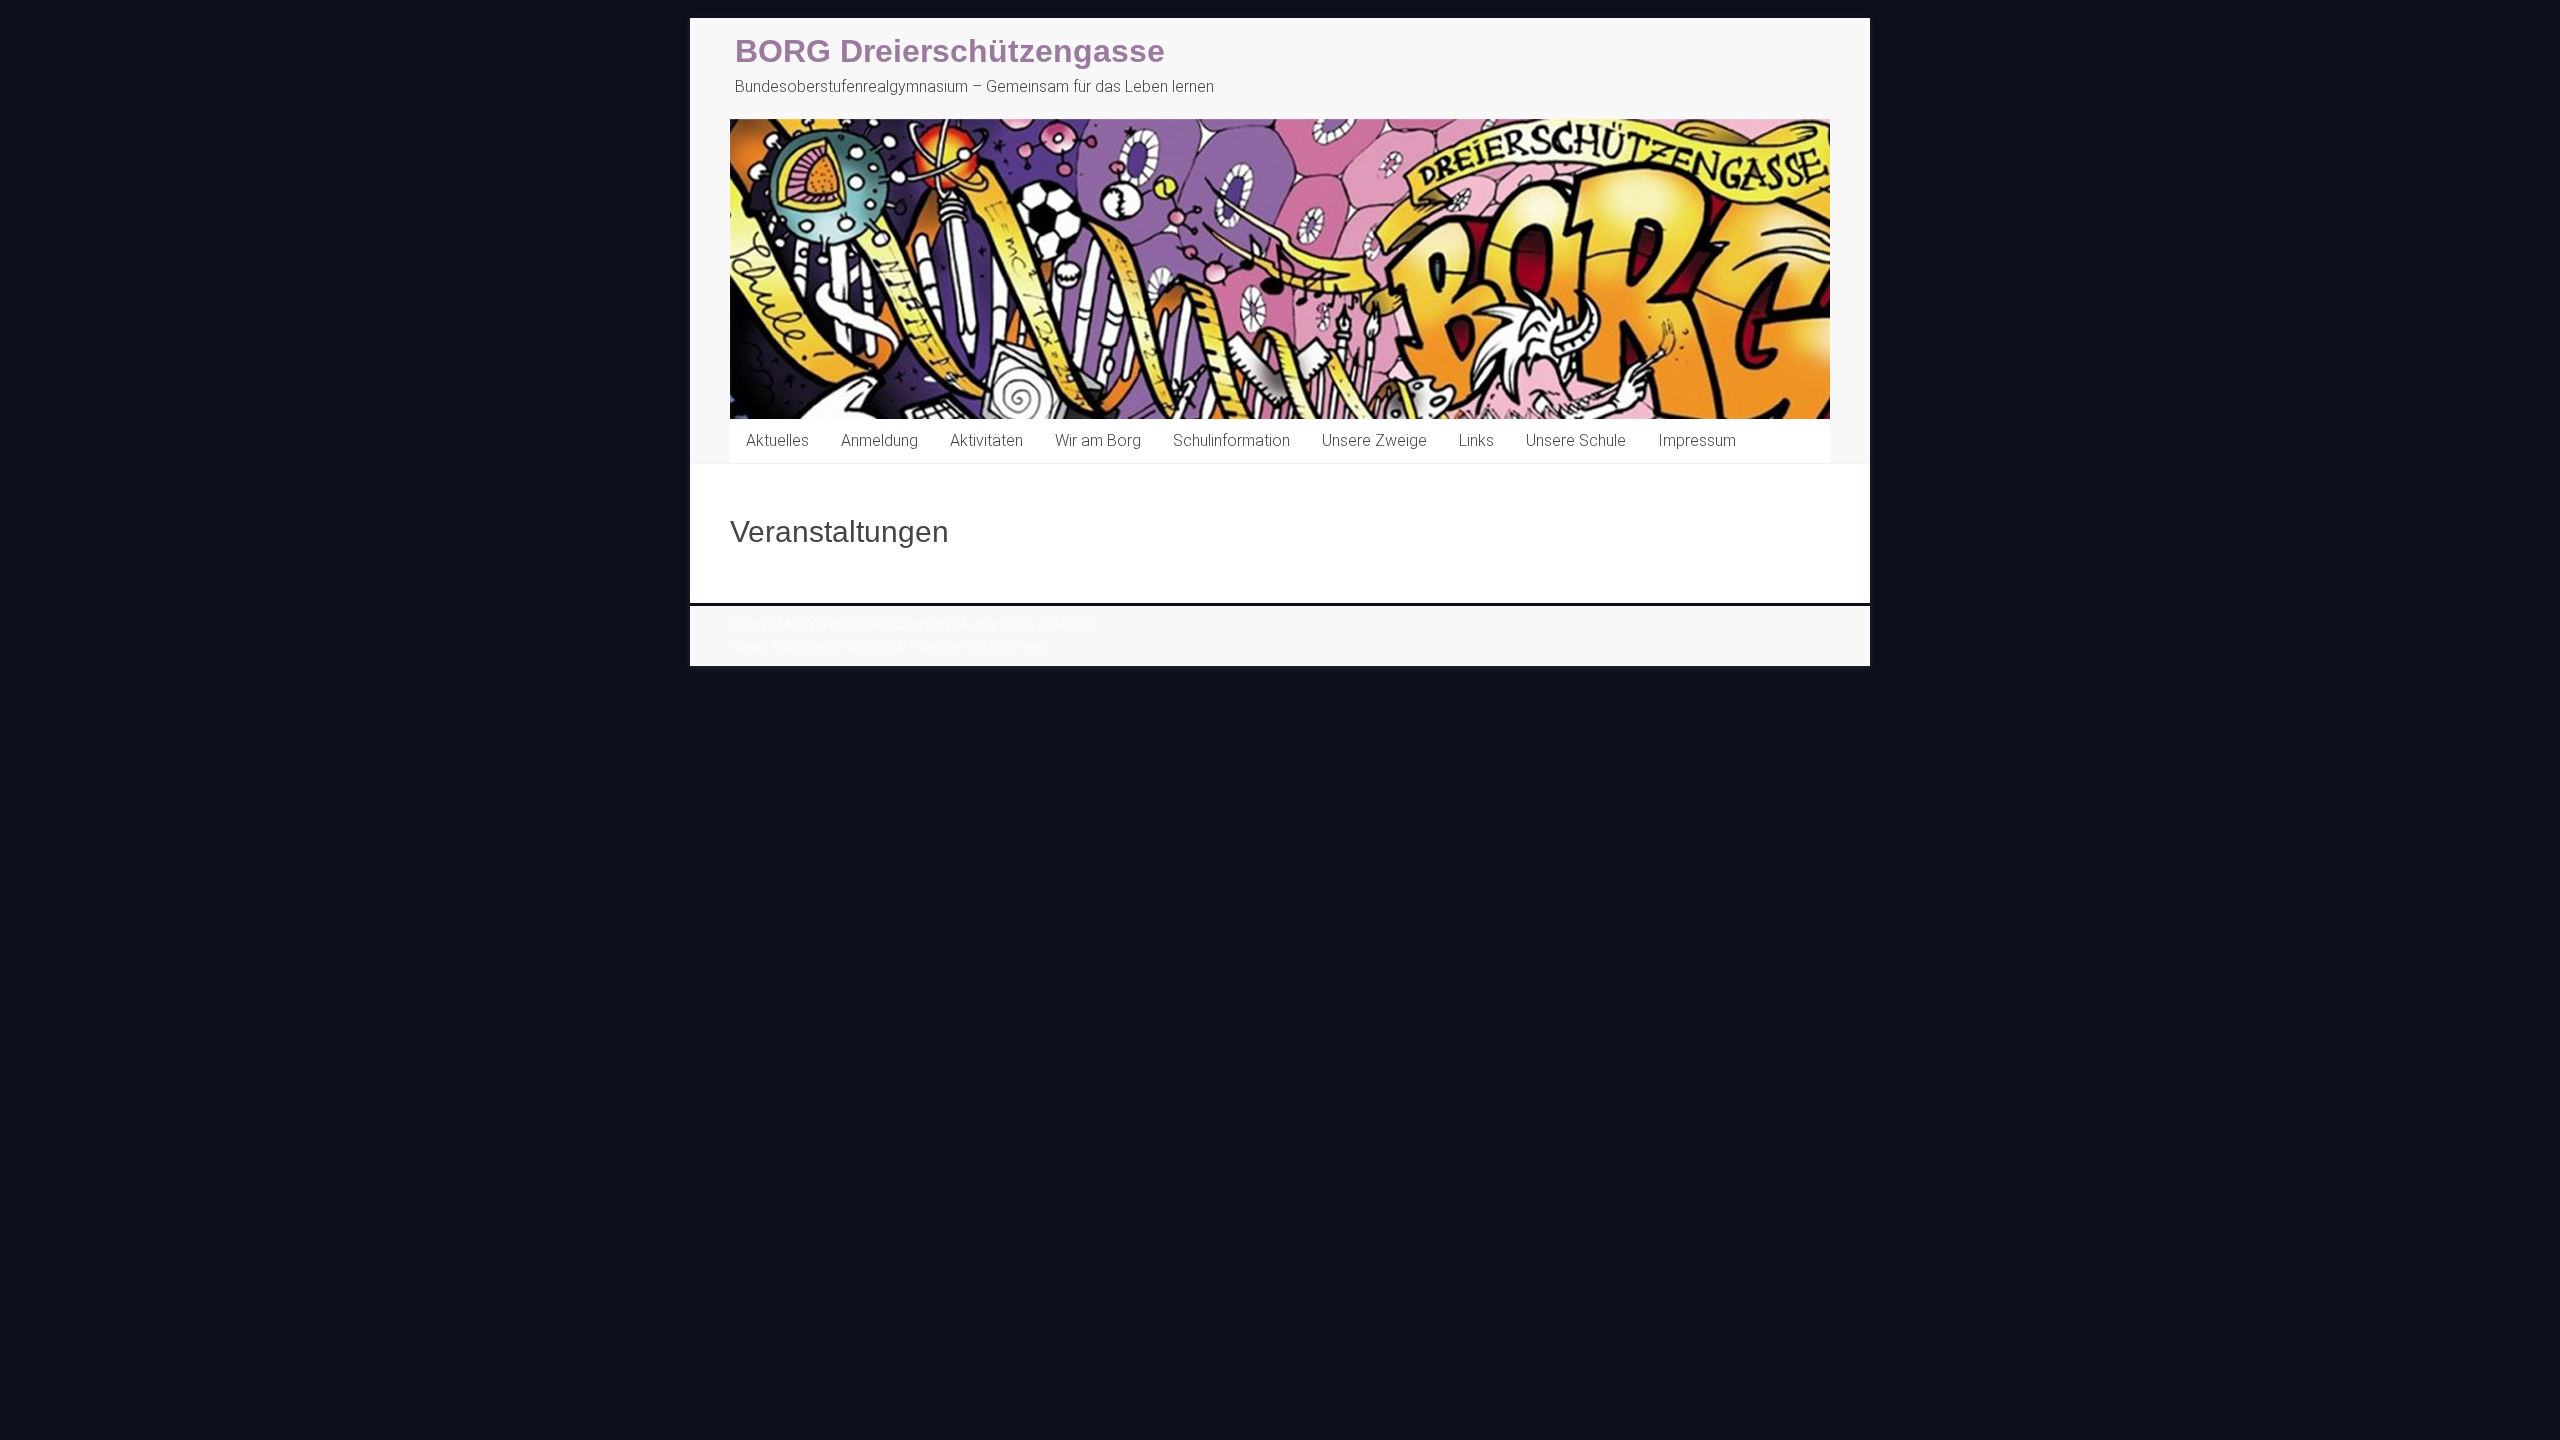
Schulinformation (1231, 440)
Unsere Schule (1576, 440)
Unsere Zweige (1374, 440)
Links (1476, 440)
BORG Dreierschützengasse (950, 51)
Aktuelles (777, 440)
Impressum (1697, 440)
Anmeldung (879, 440)
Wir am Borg (1098, 440)
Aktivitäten (986, 440)
